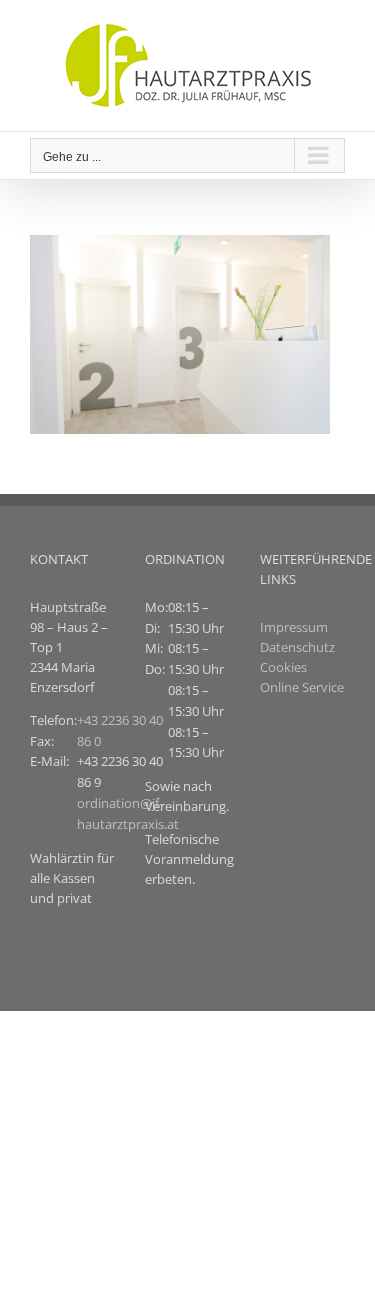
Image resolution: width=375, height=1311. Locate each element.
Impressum (294, 627)
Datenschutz (297, 647)
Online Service (302, 687)
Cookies (283, 667)
